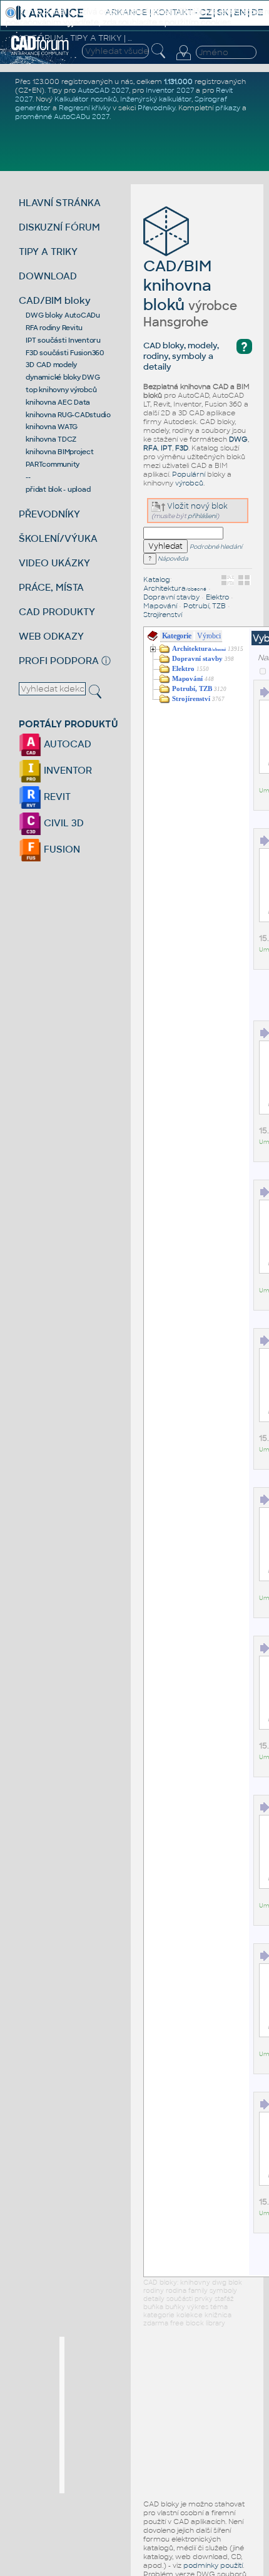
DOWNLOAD (48, 276)
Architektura (175, 588)
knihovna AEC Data (58, 402)
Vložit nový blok (196, 506)
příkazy (228, 108)
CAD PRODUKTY (57, 612)
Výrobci (209, 636)
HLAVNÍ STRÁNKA (60, 203)
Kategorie (177, 636)
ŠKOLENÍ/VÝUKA (58, 538)
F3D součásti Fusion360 (65, 353)
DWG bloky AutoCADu (63, 315)
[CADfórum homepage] (40, 53)
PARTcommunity (53, 464)
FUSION (61, 849)
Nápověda (172, 559)
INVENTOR (67, 770)
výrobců (189, 483)
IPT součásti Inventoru (63, 340)
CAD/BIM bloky (55, 300)
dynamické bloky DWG (63, 377)
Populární (189, 474)
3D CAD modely (51, 365)
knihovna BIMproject (59, 452)
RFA (150, 448)
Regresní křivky (85, 108)
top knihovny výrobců (61, 390)
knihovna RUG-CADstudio (68, 415)
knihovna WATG (52, 427)
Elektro (217, 597)
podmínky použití (213, 2565)
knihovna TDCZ (51, 439)
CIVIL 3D (63, 823)
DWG (238, 439)
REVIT (56, 797)
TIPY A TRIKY (48, 252)
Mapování (160, 606)
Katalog (157, 579)
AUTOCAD (66, 744)
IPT (166, 448)
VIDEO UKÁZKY (54, 563)
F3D (182, 448)
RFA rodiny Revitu (54, 328)
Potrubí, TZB (205, 606)
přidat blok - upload (58, 489)
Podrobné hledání (216, 547)
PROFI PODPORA (59, 661)
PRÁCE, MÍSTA (51, 587)
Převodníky (156, 108)
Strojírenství (163, 615)
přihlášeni (202, 516)
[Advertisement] (158, 2415)
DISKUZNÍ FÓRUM (59, 227)
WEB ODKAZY (51, 636)
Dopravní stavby (171, 597)
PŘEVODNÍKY (49, 514)
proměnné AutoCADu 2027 (62, 117)
